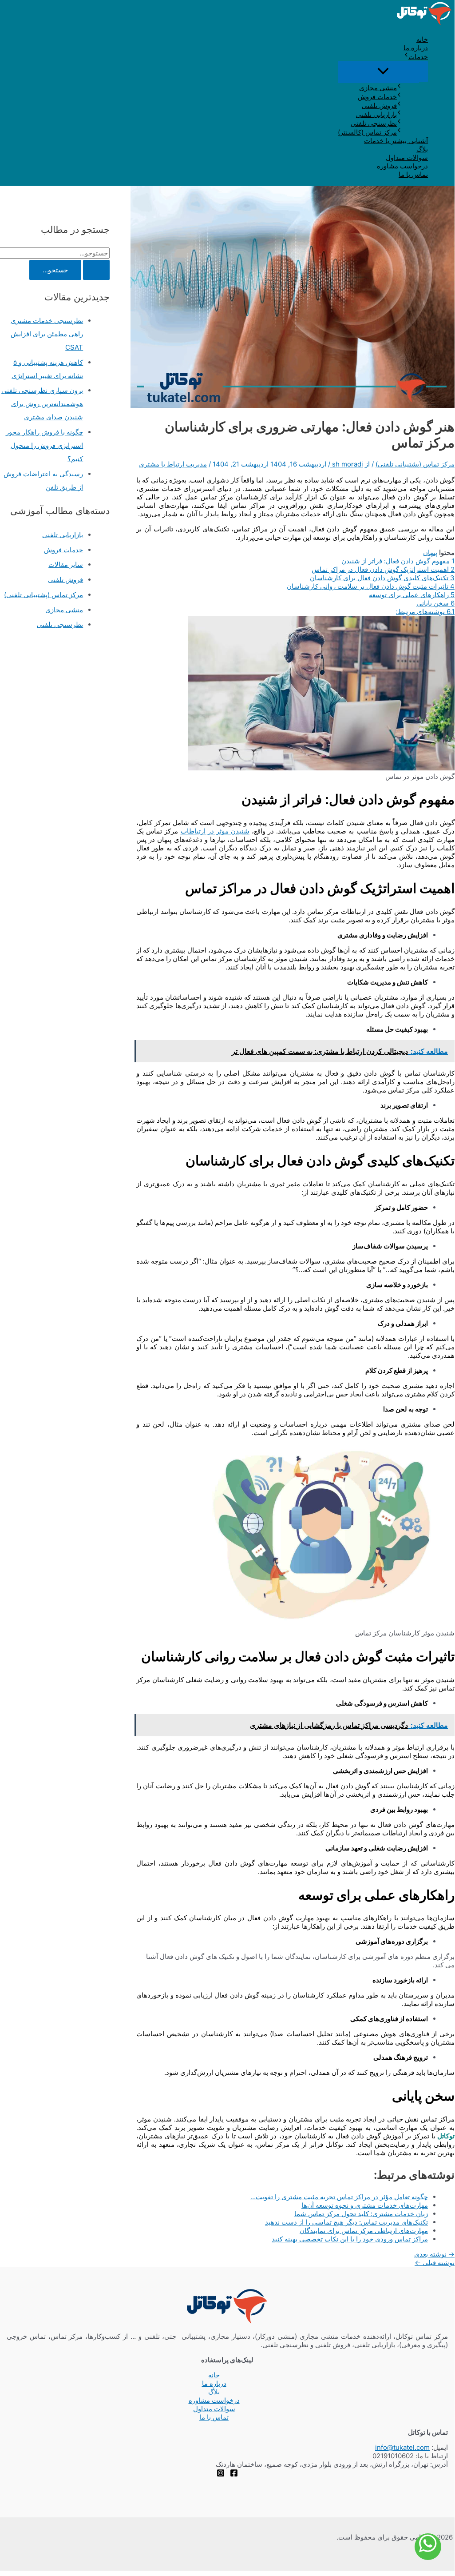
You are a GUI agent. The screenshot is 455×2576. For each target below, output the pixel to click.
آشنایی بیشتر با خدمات (396, 141)
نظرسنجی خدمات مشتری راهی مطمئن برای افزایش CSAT (47, 334)
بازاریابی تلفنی (376, 114)
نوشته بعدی (434, 2254)
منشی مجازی (378, 88)
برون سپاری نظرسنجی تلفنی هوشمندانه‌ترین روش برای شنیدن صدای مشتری (42, 404)
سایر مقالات (66, 564)
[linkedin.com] (234, 2474)
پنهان (430, 552)
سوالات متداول (407, 158)
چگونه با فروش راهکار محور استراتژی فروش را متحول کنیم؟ (44, 445)
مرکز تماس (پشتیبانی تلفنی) (415, 464)
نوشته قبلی (435, 2263)
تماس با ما (413, 174)
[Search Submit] (96, 270)
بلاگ (422, 149)
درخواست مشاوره (402, 166)
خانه (422, 39)
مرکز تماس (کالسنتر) (367, 132)
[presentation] (406, 56)
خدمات (418, 57)
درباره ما (416, 48)
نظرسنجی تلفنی (374, 123)
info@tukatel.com (402, 2447)
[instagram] (221, 2474)
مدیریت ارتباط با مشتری (173, 464)
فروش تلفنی (379, 106)
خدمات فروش (377, 97)
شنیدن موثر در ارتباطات (215, 831)
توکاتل (446, 2136)
